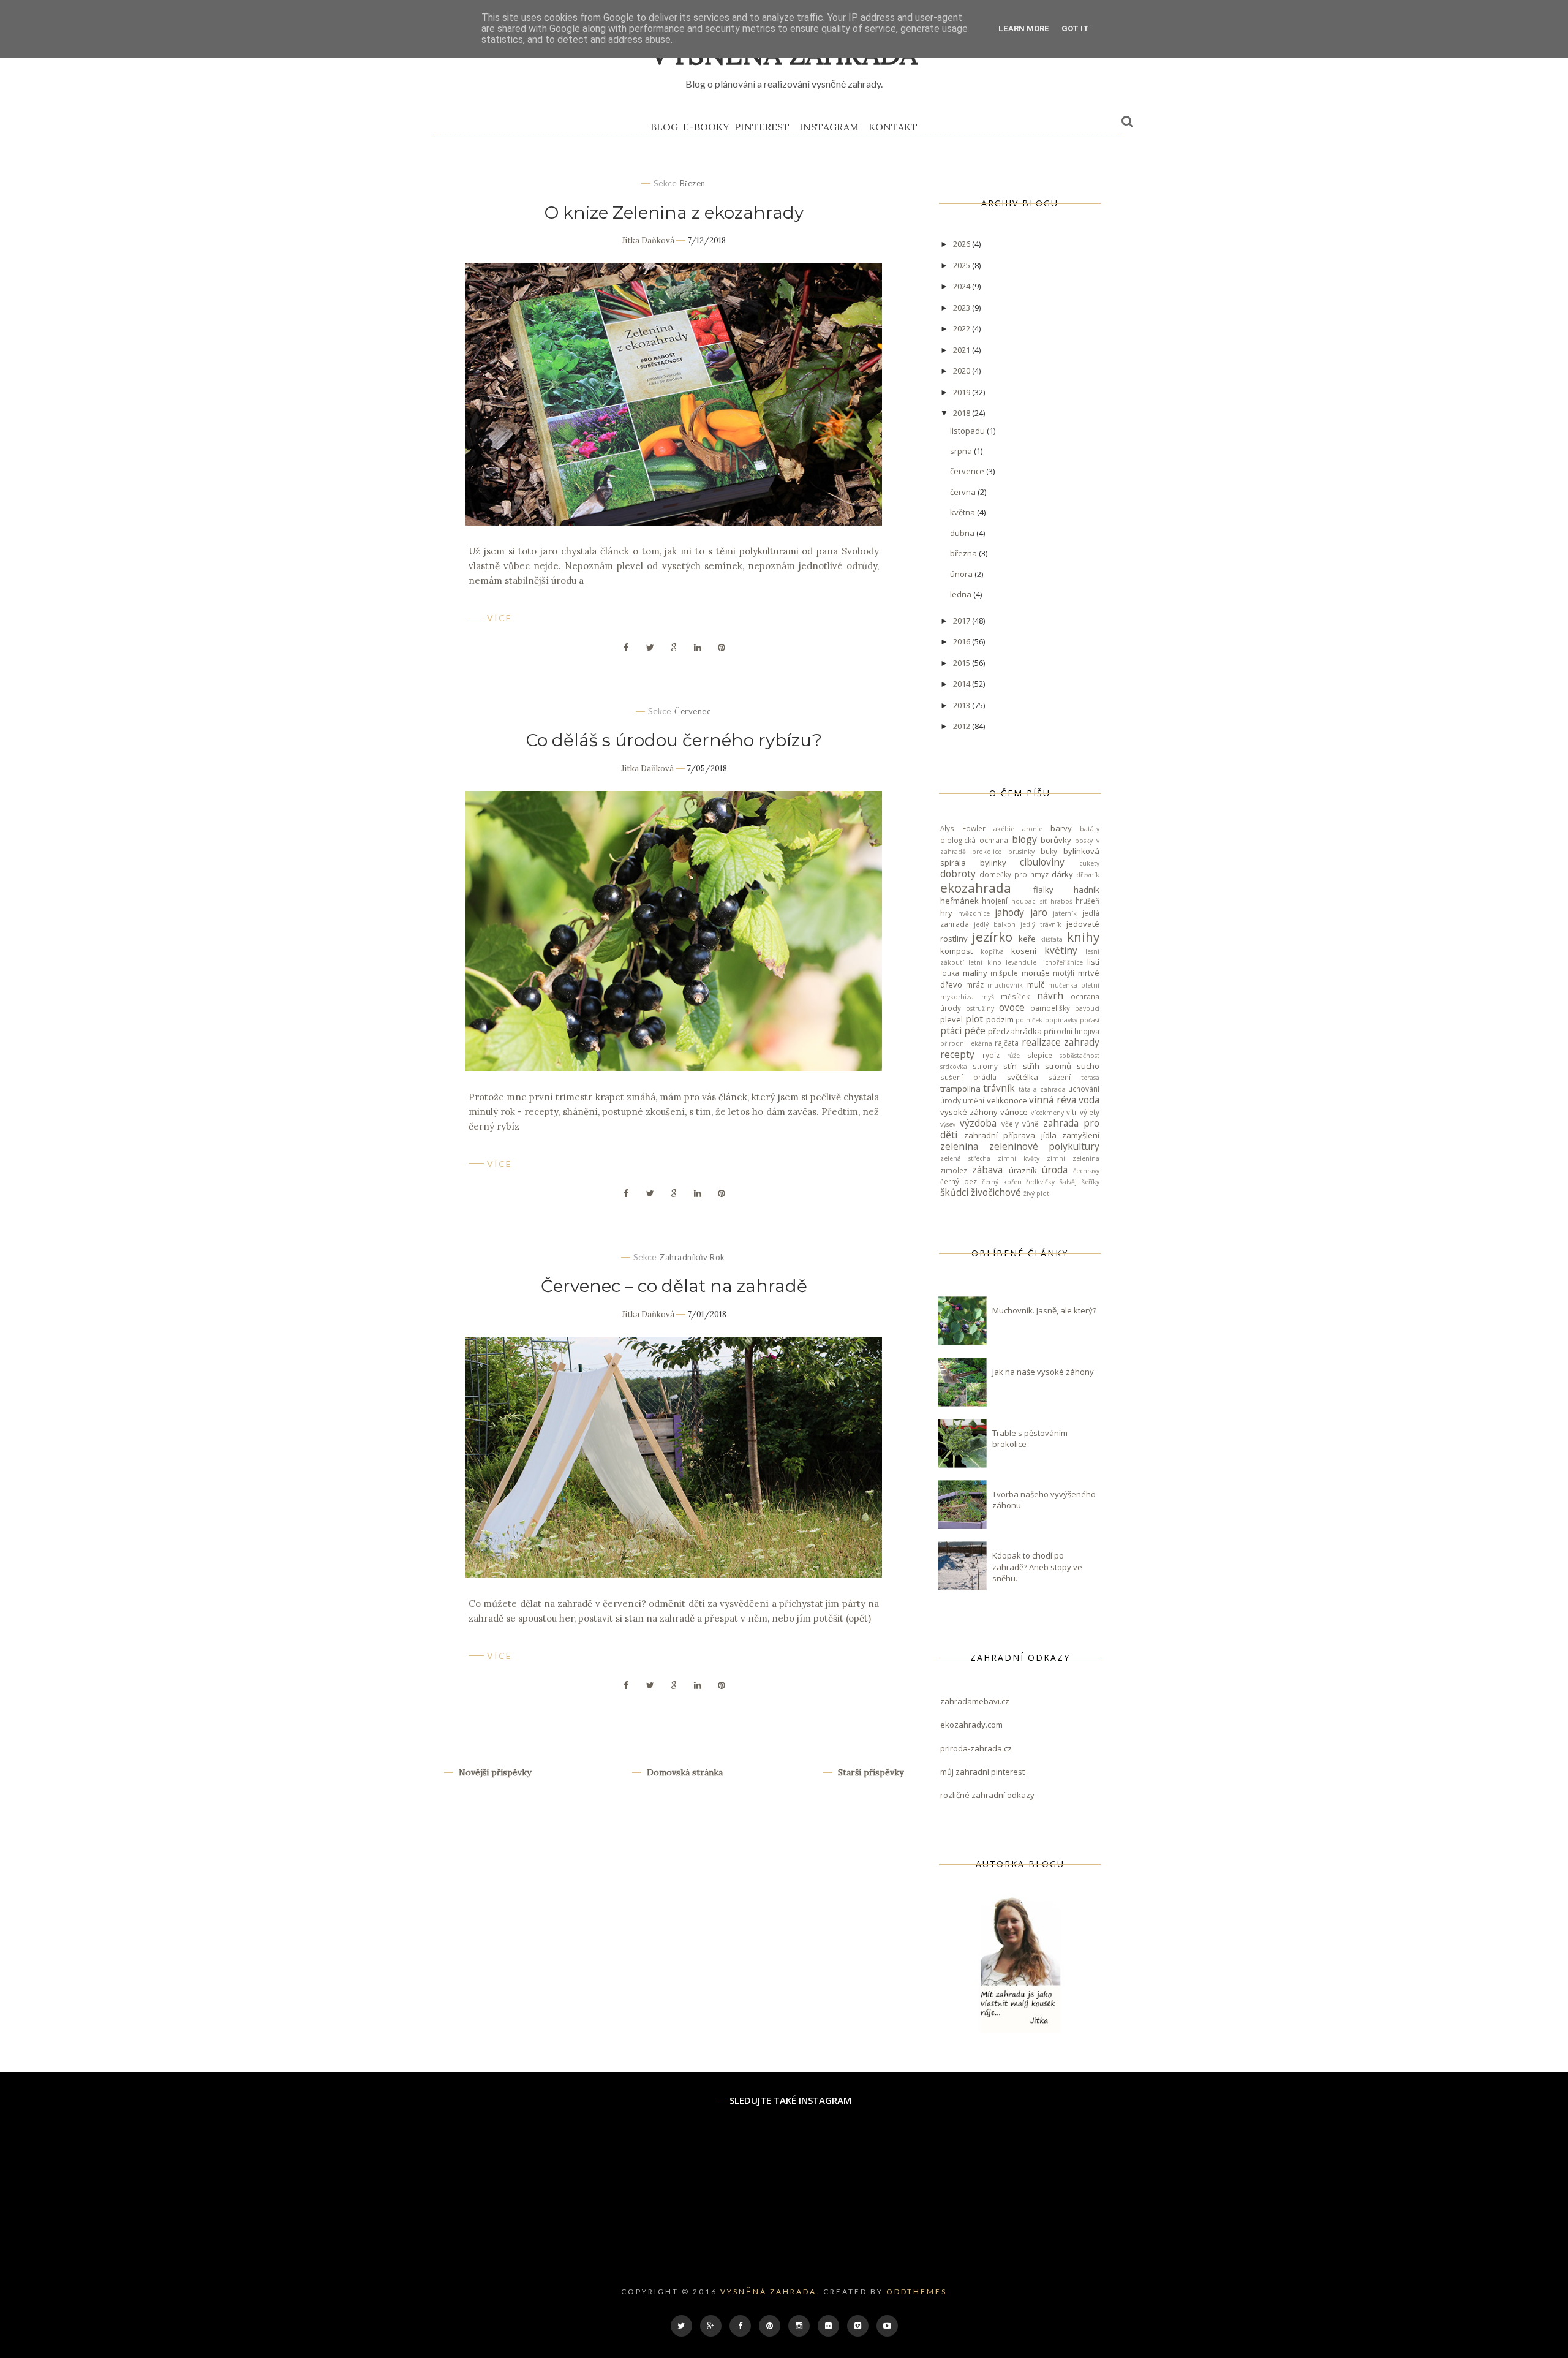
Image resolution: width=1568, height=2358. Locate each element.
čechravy (1086, 1171)
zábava (987, 1170)
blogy (1024, 839)
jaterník (1065, 913)
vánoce (1014, 1112)
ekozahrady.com (971, 1725)
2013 (963, 705)
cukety (1089, 863)
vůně (1031, 1124)
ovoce (1012, 1007)
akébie (1004, 829)
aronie (1032, 829)
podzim (1000, 1019)
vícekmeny (1047, 1113)
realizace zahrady (1061, 1042)
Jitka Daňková (648, 240)
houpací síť (1029, 901)
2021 (963, 350)
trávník (999, 1088)
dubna (963, 533)
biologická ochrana (974, 840)
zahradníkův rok (692, 1257)
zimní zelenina (1073, 1158)
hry (946, 913)
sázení (1059, 1077)
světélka (1023, 1077)
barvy (1061, 828)
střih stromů (1047, 1066)
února (962, 574)
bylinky (993, 863)
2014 (963, 684)
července (968, 471)
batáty (1090, 829)
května (963, 512)
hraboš (1061, 901)
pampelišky (1050, 1008)
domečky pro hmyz (1014, 874)
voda (1089, 1100)
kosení (1024, 951)
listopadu (968, 431)
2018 (963, 413)
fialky (1043, 890)
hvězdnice (974, 913)
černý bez (959, 1181)
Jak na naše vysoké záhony (1043, 1372)
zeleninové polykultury (1045, 1146)
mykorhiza (957, 997)
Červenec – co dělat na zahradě (674, 1286)
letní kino (985, 962)
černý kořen (1002, 1182)
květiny (1061, 950)
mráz (975, 984)
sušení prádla (968, 1077)
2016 (963, 641)
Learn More (1024, 28)
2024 (963, 286)
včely (1010, 1124)
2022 (963, 328)
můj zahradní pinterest (982, 1772)
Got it (1075, 28)
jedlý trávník (1041, 924)
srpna (962, 451)
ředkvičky (1040, 1182)
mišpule (1004, 973)
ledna (962, 594)
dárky (1062, 874)
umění (974, 1100)
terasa (1090, 1078)
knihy (1083, 937)
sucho (1088, 1066)
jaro (1039, 912)
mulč (1036, 984)
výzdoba (978, 1123)
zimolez (954, 1170)
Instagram (829, 127)
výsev (948, 1124)
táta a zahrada (1042, 1089)
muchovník (1005, 985)
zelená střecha (965, 1158)
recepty (957, 1054)
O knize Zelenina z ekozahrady (674, 213)
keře (1027, 939)
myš (988, 997)
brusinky (1021, 852)
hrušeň (1087, 901)
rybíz (991, 1055)
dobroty (958, 874)
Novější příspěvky (494, 1772)
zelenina (959, 1146)
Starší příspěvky (869, 1772)
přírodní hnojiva (1072, 1031)
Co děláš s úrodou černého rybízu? (674, 740)
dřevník (1088, 875)
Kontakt (893, 127)
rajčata (1007, 1043)
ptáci (951, 1030)
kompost (956, 951)
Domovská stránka (684, 1772)
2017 (963, 621)
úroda (1055, 1170)
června (964, 492)
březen (693, 183)
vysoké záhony (969, 1112)
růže (1013, 1056)
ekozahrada (976, 888)
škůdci (954, 1192)
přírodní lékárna (966, 1043)
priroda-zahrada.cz (976, 1748)
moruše (1036, 973)
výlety (1090, 1112)
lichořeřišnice (1062, 962)
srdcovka (954, 1067)
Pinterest (762, 127)
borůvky (1056, 840)
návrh (1050, 996)
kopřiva (992, 951)
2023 (963, 308)
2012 (963, 726)
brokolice (987, 852)
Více (499, 618)
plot (974, 1019)
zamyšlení (1081, 1135)
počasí (1090, 1020)
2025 (963, 265)
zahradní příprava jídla (1010, 1135)
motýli (1064, 973)
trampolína (960, 1089)
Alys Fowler (963, 828)
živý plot (1036, 1193)
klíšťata (1051, 939)
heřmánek (959, 901)
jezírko (992, 937)
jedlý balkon (995, 924)
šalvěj (1068, 1182)
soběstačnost (1080, 1056)
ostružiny (980, 1008)
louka (950, 973)
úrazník (1023, 1170)
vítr (1072, 1112)
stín (1010, 1066)
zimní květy (1019, 1158)
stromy (985, 1066)
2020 (963, 371)
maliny (975, 973)
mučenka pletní (1074, 985)
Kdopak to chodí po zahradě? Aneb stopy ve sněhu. (1037, 1566)
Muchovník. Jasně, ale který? (1044, 1310)
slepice (1040, 1055)
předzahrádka (1015, 1031)
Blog (664, 127)
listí (1093, 962)
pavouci (1087, 1008)
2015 (963, 663)
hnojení (995, 901)
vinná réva (1052, 1100)
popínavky (1061, 1020)
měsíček (1015, 996)
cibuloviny (1042, 862)
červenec (692, 711)
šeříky (1091, 1182)
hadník (1087, 890)
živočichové (996, 1192)
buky (1049, 851)
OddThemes (917, 2292)
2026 (963, 244)
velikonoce (1007, 1100)
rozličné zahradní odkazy (987, 1795)
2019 (963, 392)
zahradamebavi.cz (975, 1701)
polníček (1029, 1020)
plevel (952, 1019)
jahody (1009, 912)
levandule (1021, 962)
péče (975, 1030)
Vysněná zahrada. (770, 2292)
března (964, 553)
